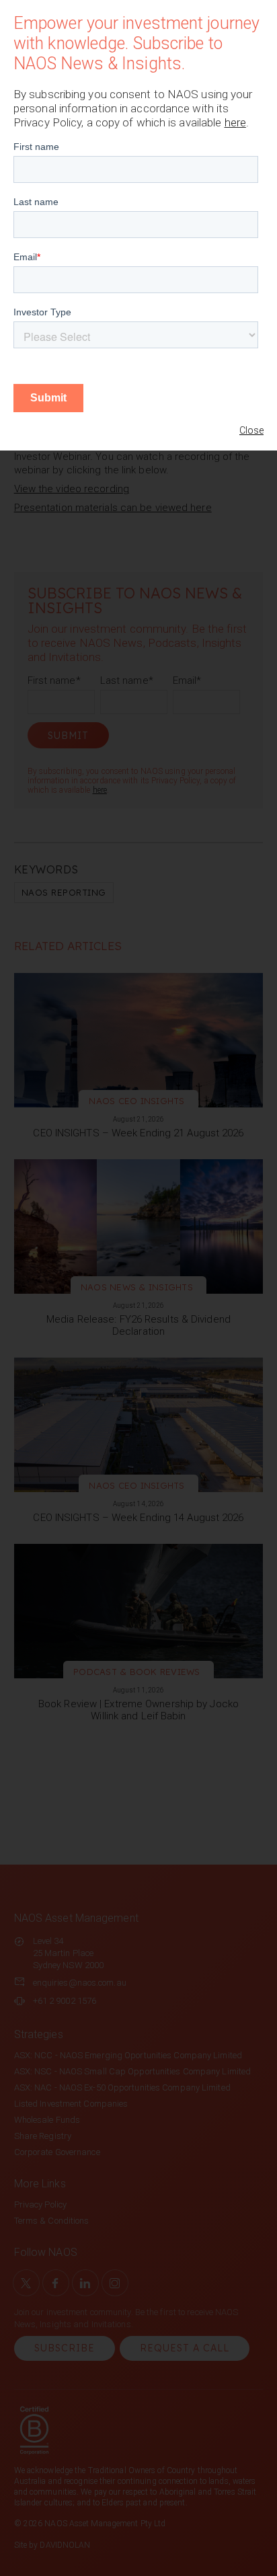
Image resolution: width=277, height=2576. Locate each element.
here (235, 122)
